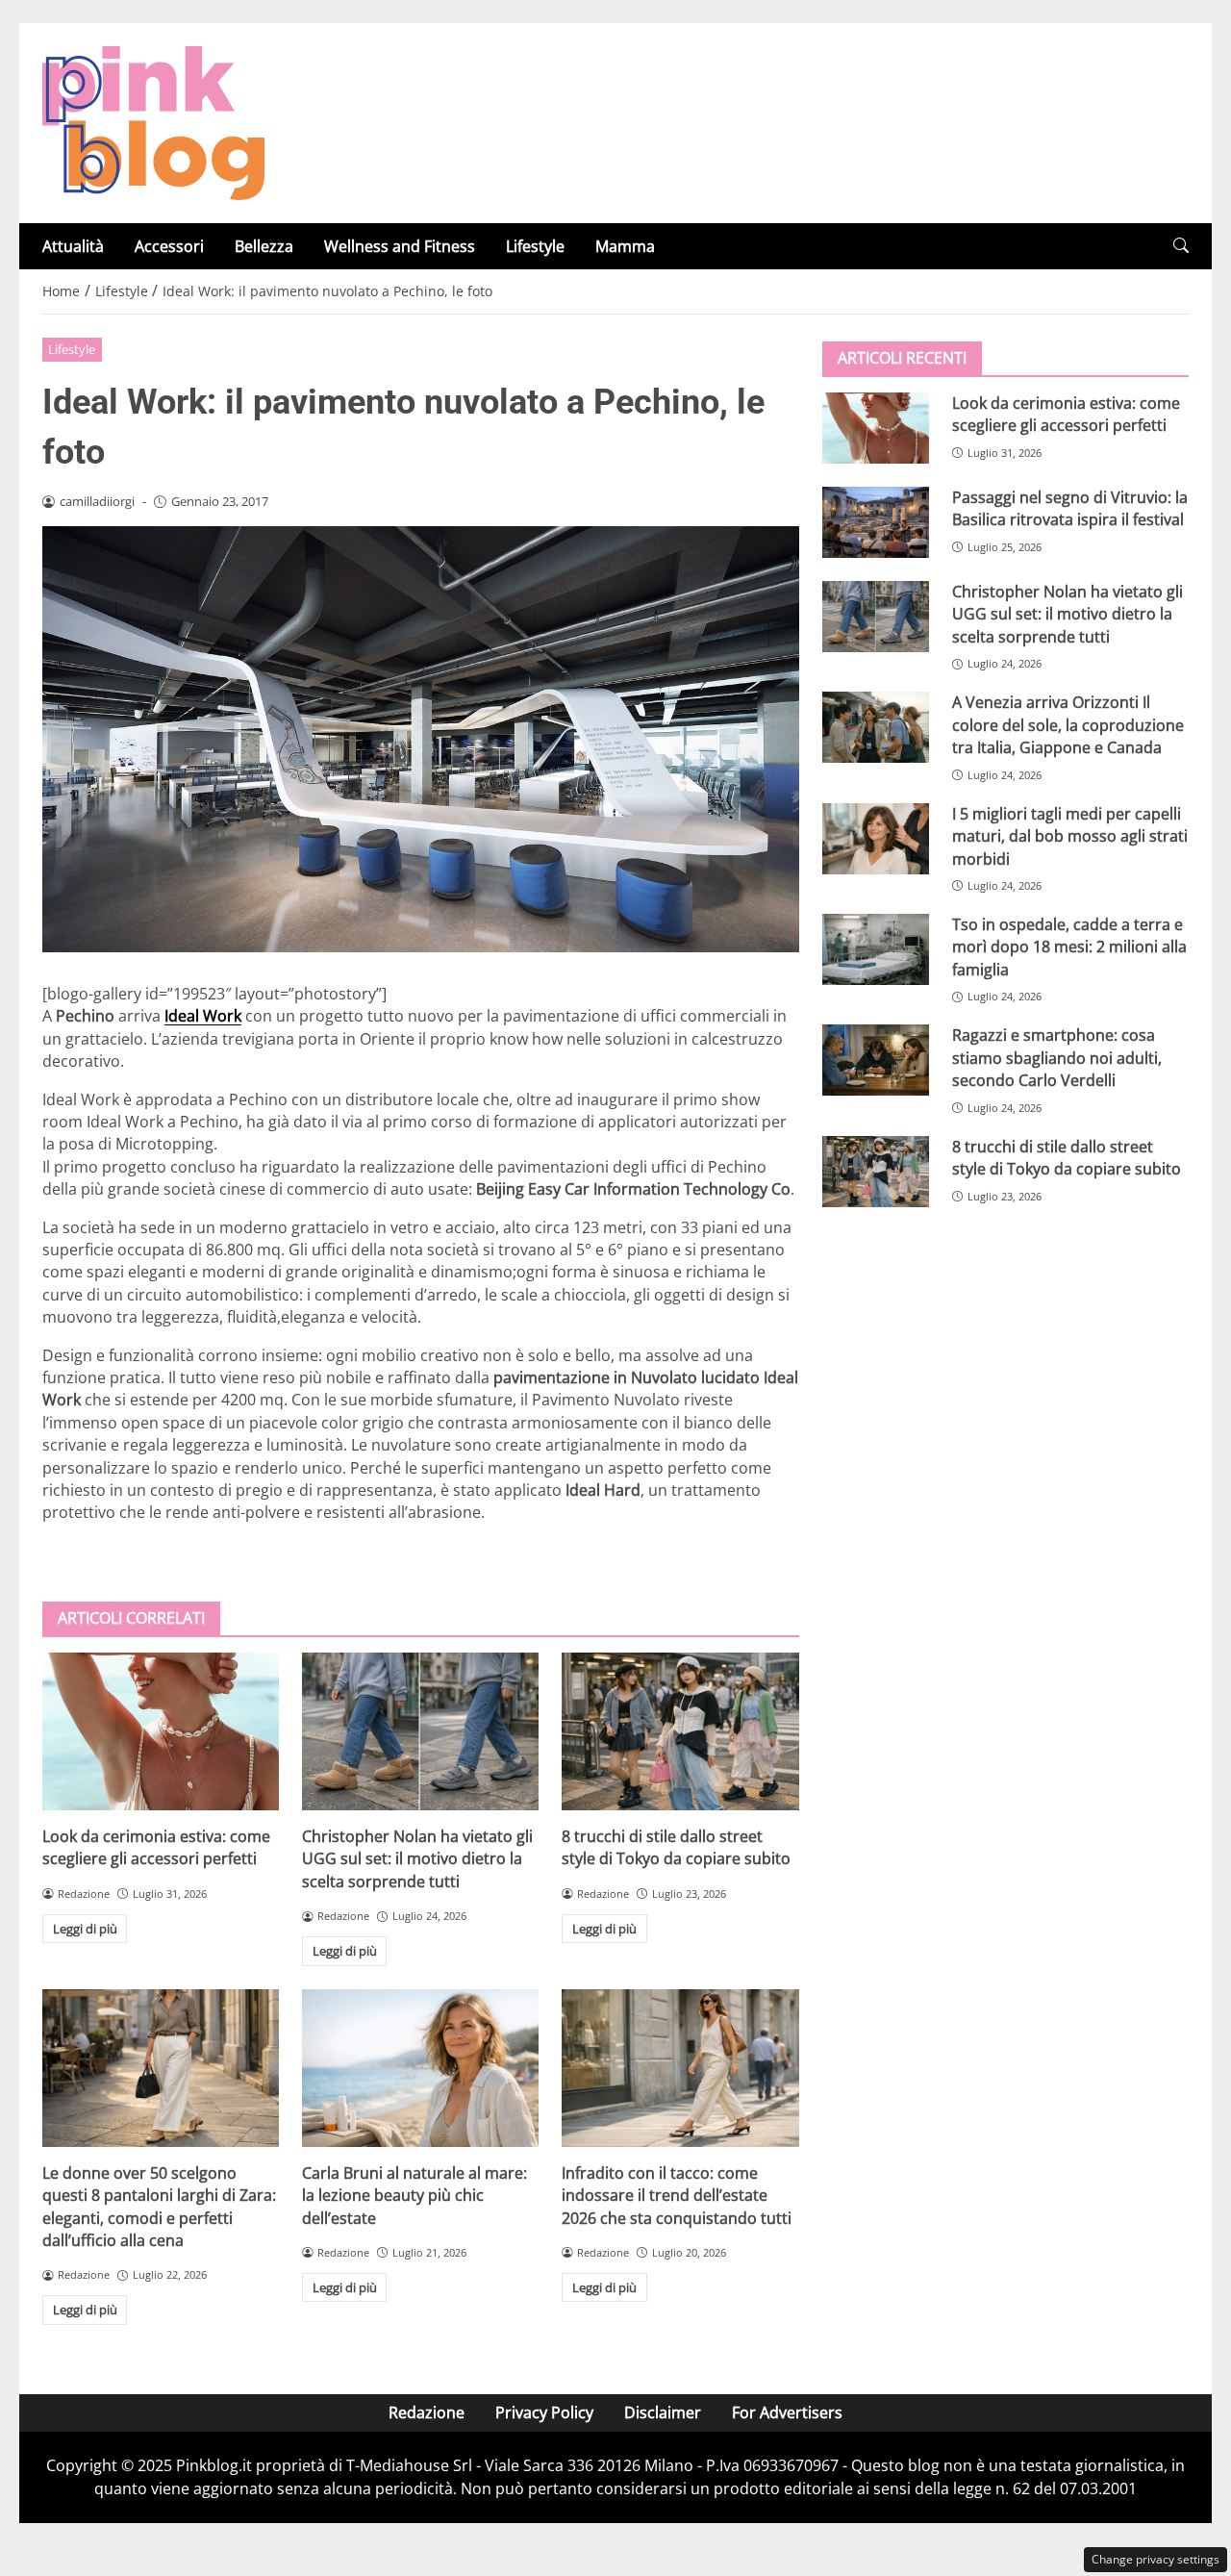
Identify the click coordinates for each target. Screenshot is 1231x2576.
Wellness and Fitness (400, 246)
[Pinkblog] (153, 121)
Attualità (73, 246)
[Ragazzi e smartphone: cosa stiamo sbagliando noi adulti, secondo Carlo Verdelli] (876, 1060)
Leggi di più (85, 1929)
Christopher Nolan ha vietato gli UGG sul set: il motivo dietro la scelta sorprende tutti (417, 1859)
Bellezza (264, 246)
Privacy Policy (544, 2412)
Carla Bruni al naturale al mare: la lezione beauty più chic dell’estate (415, 2196)
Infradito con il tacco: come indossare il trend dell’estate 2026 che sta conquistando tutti (677, 2196)
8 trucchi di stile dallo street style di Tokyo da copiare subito (676, 1847)
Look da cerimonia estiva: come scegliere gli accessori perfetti (156, 1847)
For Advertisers (787, 2412)
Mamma (625, 246)
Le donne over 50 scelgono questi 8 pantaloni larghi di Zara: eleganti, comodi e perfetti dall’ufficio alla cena (159, 2207)
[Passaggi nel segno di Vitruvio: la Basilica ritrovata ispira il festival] (876, 522)
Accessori (169, 246)
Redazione (427, 2412)
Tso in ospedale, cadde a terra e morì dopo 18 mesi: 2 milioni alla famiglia (1069, 947)
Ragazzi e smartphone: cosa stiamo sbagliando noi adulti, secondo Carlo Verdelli (1057, 1058)
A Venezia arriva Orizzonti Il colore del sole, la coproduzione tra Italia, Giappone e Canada (1068, 725)
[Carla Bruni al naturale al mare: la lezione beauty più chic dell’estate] (420, 2068)
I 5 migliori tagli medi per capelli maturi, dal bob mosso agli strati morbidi (1070, 836)
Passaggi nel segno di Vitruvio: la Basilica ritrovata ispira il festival (1070, 508)
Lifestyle (535, 246)
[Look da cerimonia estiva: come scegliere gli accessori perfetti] (161, 1731)
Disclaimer (663, 2412)
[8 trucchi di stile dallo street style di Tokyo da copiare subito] (680, 1731)
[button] (1181, 246)
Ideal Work (203, 1016)
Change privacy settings (1156, 2559)
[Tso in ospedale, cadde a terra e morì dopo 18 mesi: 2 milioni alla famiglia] (876, 949)
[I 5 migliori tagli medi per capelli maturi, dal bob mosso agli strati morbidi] (876, 839)
